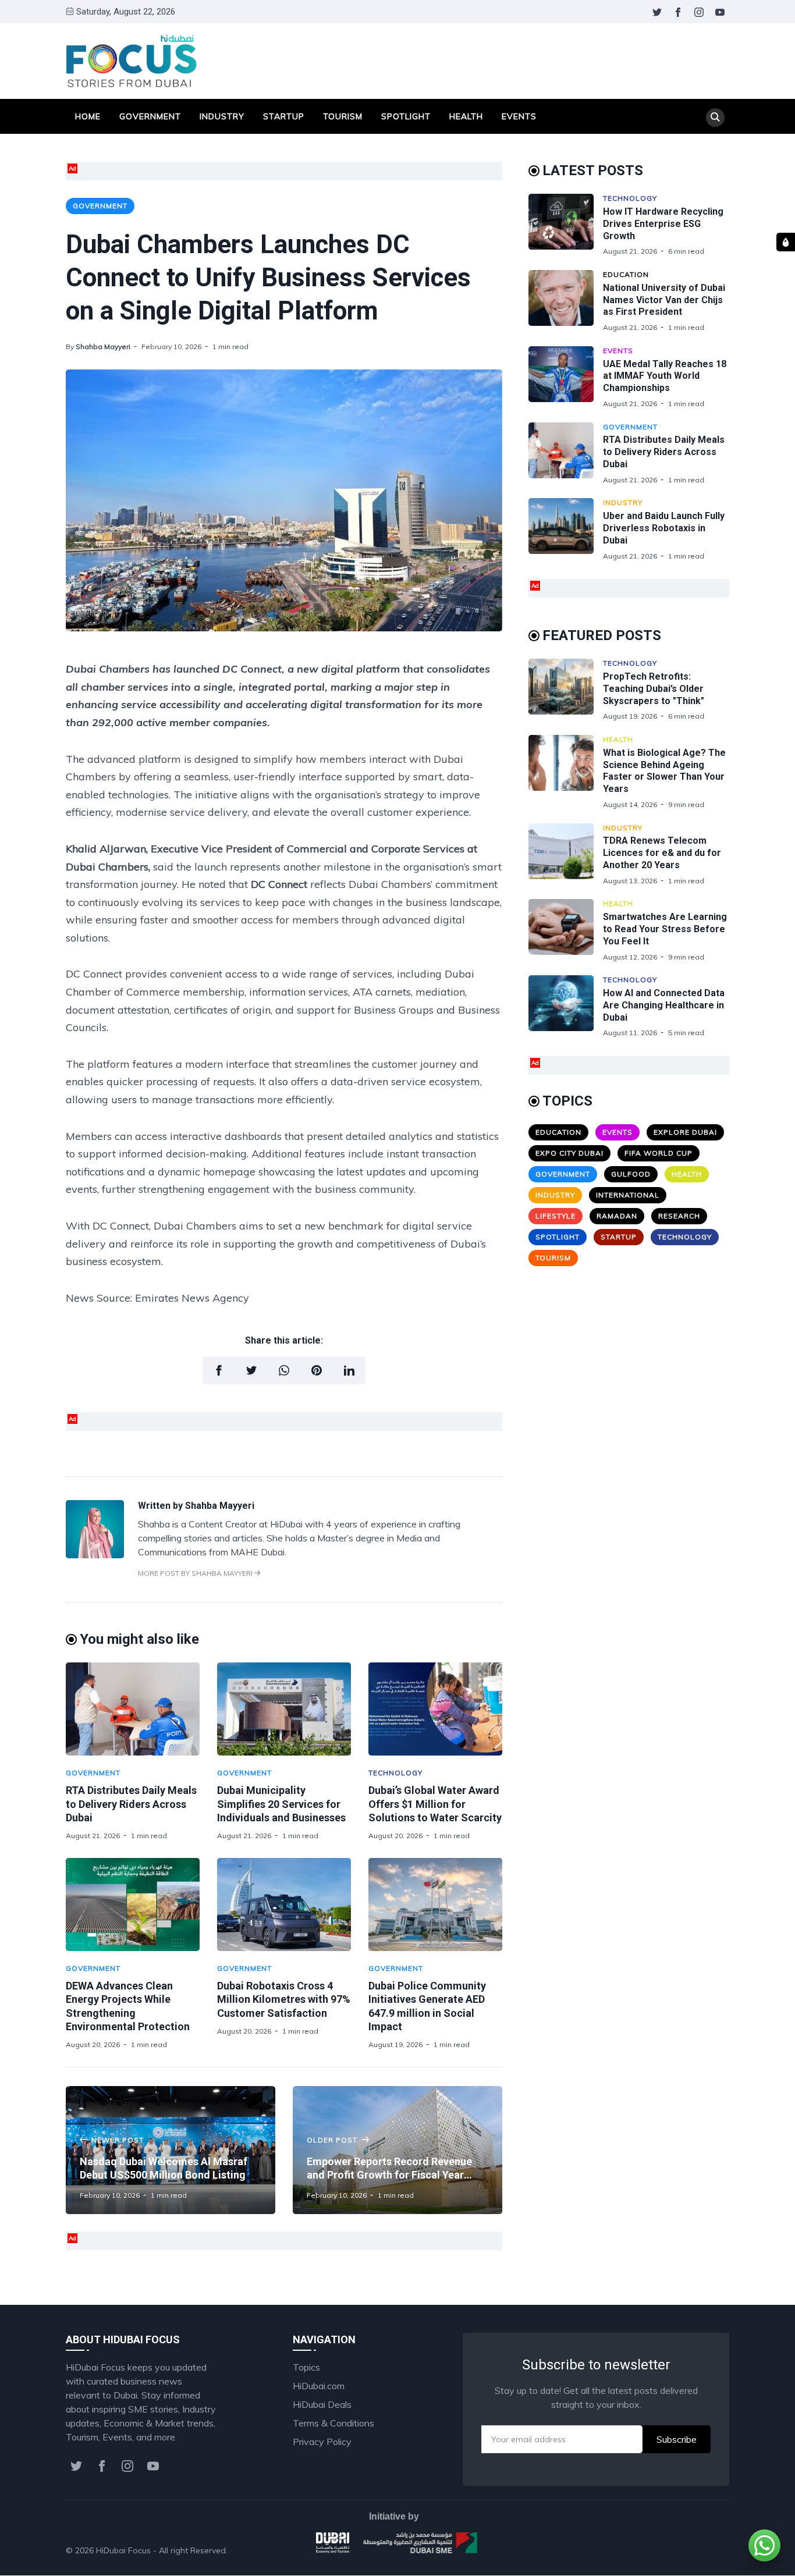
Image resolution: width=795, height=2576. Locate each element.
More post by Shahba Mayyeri (196, 1573)
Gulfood (631, 1174)
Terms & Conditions (333, 2423)
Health (466, 116)
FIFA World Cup (659, 1153)
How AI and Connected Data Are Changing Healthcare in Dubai (664, 1005)
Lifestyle (556, 1216)
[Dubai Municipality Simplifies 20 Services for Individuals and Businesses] (284, 1709)
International (628, 1195)
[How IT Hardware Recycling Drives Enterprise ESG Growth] (566, 225)
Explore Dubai (685, 1132)
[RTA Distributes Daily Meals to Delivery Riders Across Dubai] (133, 1709)
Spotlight (406, 116)
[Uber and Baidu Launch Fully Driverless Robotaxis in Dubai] (566, 529)
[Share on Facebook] (219, 1370)
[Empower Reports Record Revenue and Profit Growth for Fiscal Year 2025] (397, 2150)
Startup (284, 116)
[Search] (715, 118)
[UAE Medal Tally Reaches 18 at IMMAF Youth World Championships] (566, 377)
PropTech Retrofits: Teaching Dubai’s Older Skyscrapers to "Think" (654, 689)
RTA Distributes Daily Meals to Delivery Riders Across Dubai (131, 1804)
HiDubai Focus (123, 2550)
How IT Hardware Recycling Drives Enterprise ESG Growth (663, 224)
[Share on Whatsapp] (284, 1370)
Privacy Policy (322, 2442)
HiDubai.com (319, 2386)
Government (150, 116)
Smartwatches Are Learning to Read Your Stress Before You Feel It (665, 929)
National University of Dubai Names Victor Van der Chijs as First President (664, 300)
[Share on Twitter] (251, 1370)
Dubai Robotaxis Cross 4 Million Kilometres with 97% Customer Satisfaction (284, 1999)
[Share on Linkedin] (349, 1370)
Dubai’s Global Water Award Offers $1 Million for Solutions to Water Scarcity (435, 1804)
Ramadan (617, 1216)
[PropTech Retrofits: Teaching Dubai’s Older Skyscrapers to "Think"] (566, 690)
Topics (306, 2367)
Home (88, 116)
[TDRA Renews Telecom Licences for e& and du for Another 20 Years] (566, 854)
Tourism (343, 116)
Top (709, 2550)
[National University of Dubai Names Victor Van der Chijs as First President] (566, 301)
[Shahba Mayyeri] (95, 1555)
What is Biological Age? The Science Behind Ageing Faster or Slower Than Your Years (664, 771)
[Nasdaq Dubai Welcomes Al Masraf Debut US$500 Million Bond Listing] (171, 2150)
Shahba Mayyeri (103, 347)
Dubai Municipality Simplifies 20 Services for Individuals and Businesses (281, 1804)
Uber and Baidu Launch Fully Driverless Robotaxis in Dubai (664, 528)
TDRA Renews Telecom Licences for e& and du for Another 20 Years (662, 853)
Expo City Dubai (569, 1153)
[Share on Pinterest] (317, 1370)
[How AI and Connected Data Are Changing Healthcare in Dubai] (566, 1006)
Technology (395, 1773)
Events (519, 116)
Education (626, 274)
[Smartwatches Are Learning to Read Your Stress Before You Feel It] (566, 930)
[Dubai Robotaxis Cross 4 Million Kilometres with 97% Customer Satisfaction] (284, 1905)
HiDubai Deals (322, 2404)
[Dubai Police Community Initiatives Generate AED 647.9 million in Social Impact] (435, 1905)
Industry (222, 116)
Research (679, 1216)
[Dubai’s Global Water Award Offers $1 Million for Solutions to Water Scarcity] (435, 1709)
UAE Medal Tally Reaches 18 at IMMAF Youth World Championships (665, 376)
